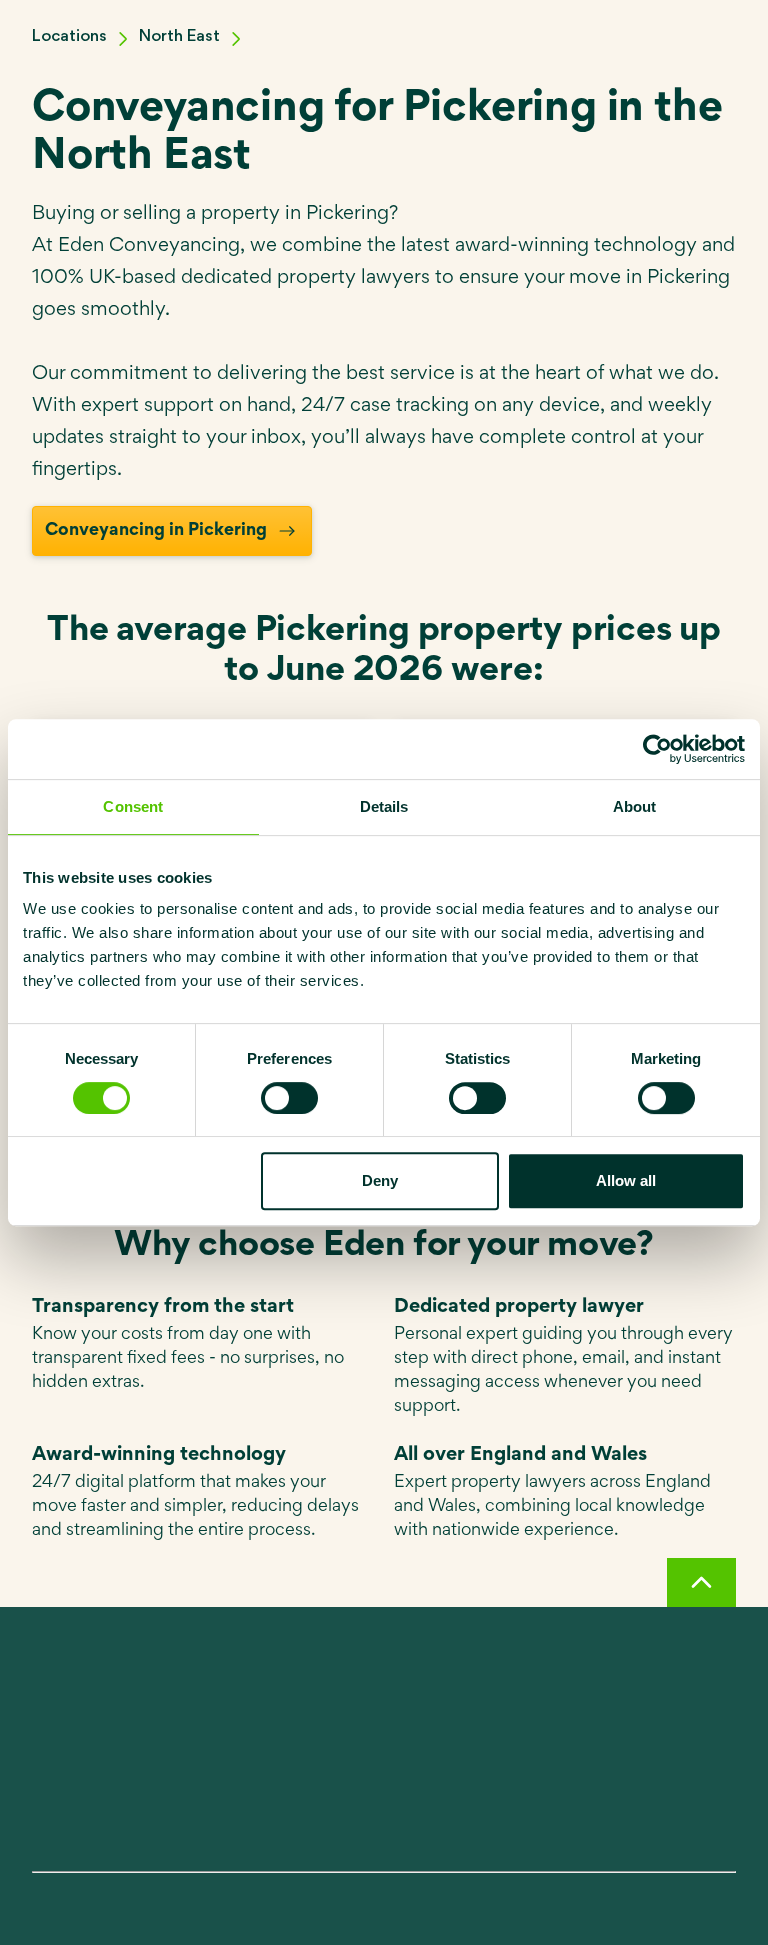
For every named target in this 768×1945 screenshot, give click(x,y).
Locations (69, 36)
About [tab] (635, 806)
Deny (380, 1180)
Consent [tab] (133, 806)
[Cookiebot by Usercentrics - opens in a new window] (657, 749)
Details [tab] (384, 806)
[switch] (289, 1098)
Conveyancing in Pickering (156, 531)
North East (179, 36)
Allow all (626, 1180)
